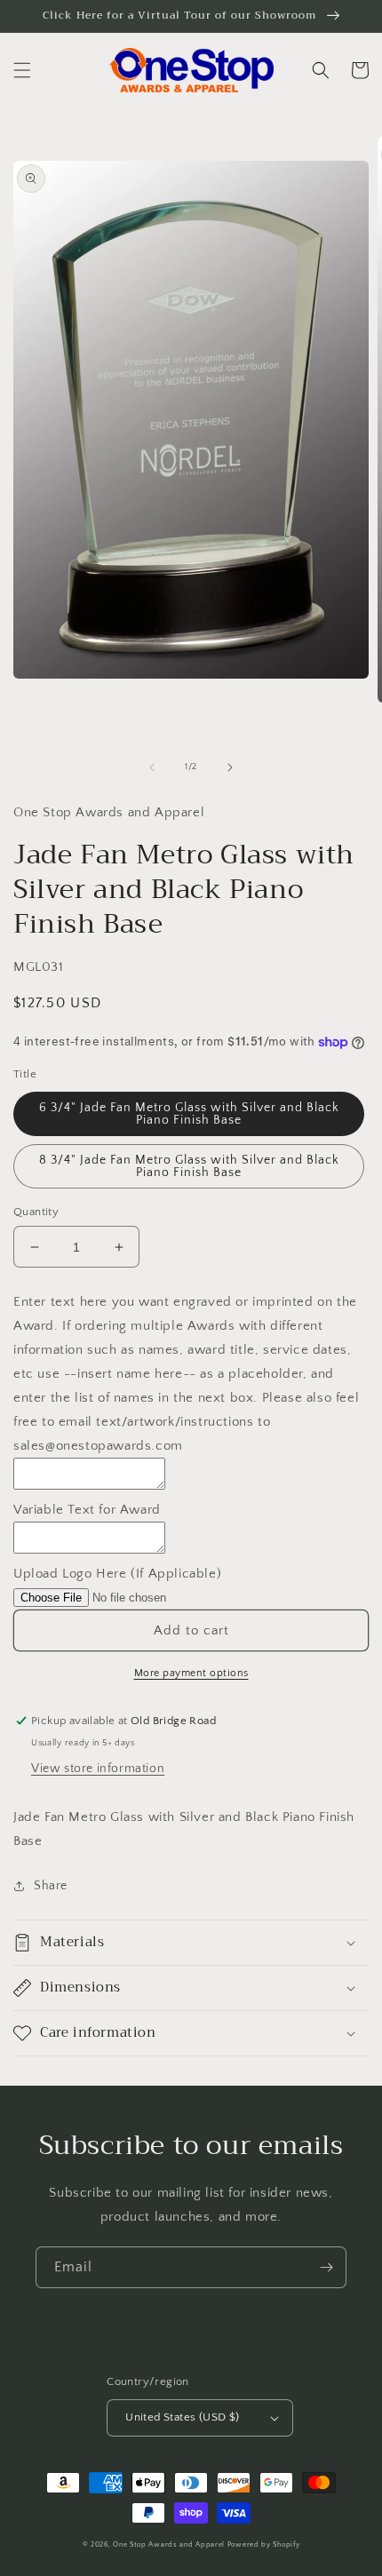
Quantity (36, 1212)
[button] (22, 70)
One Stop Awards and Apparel (169, 2544)
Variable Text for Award (87, 1510)
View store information (98, 1769)
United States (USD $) (182, 2417)
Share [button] (51, 1886)
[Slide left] (152, 767)
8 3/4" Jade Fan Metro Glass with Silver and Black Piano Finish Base (189, 1166)
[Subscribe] (326, 2267)
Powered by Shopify (264, 2544)
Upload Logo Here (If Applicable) (117, 1574)
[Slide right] (230, 767)
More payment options (191, 1673)
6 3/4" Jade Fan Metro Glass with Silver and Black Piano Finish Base (189, 1114)
